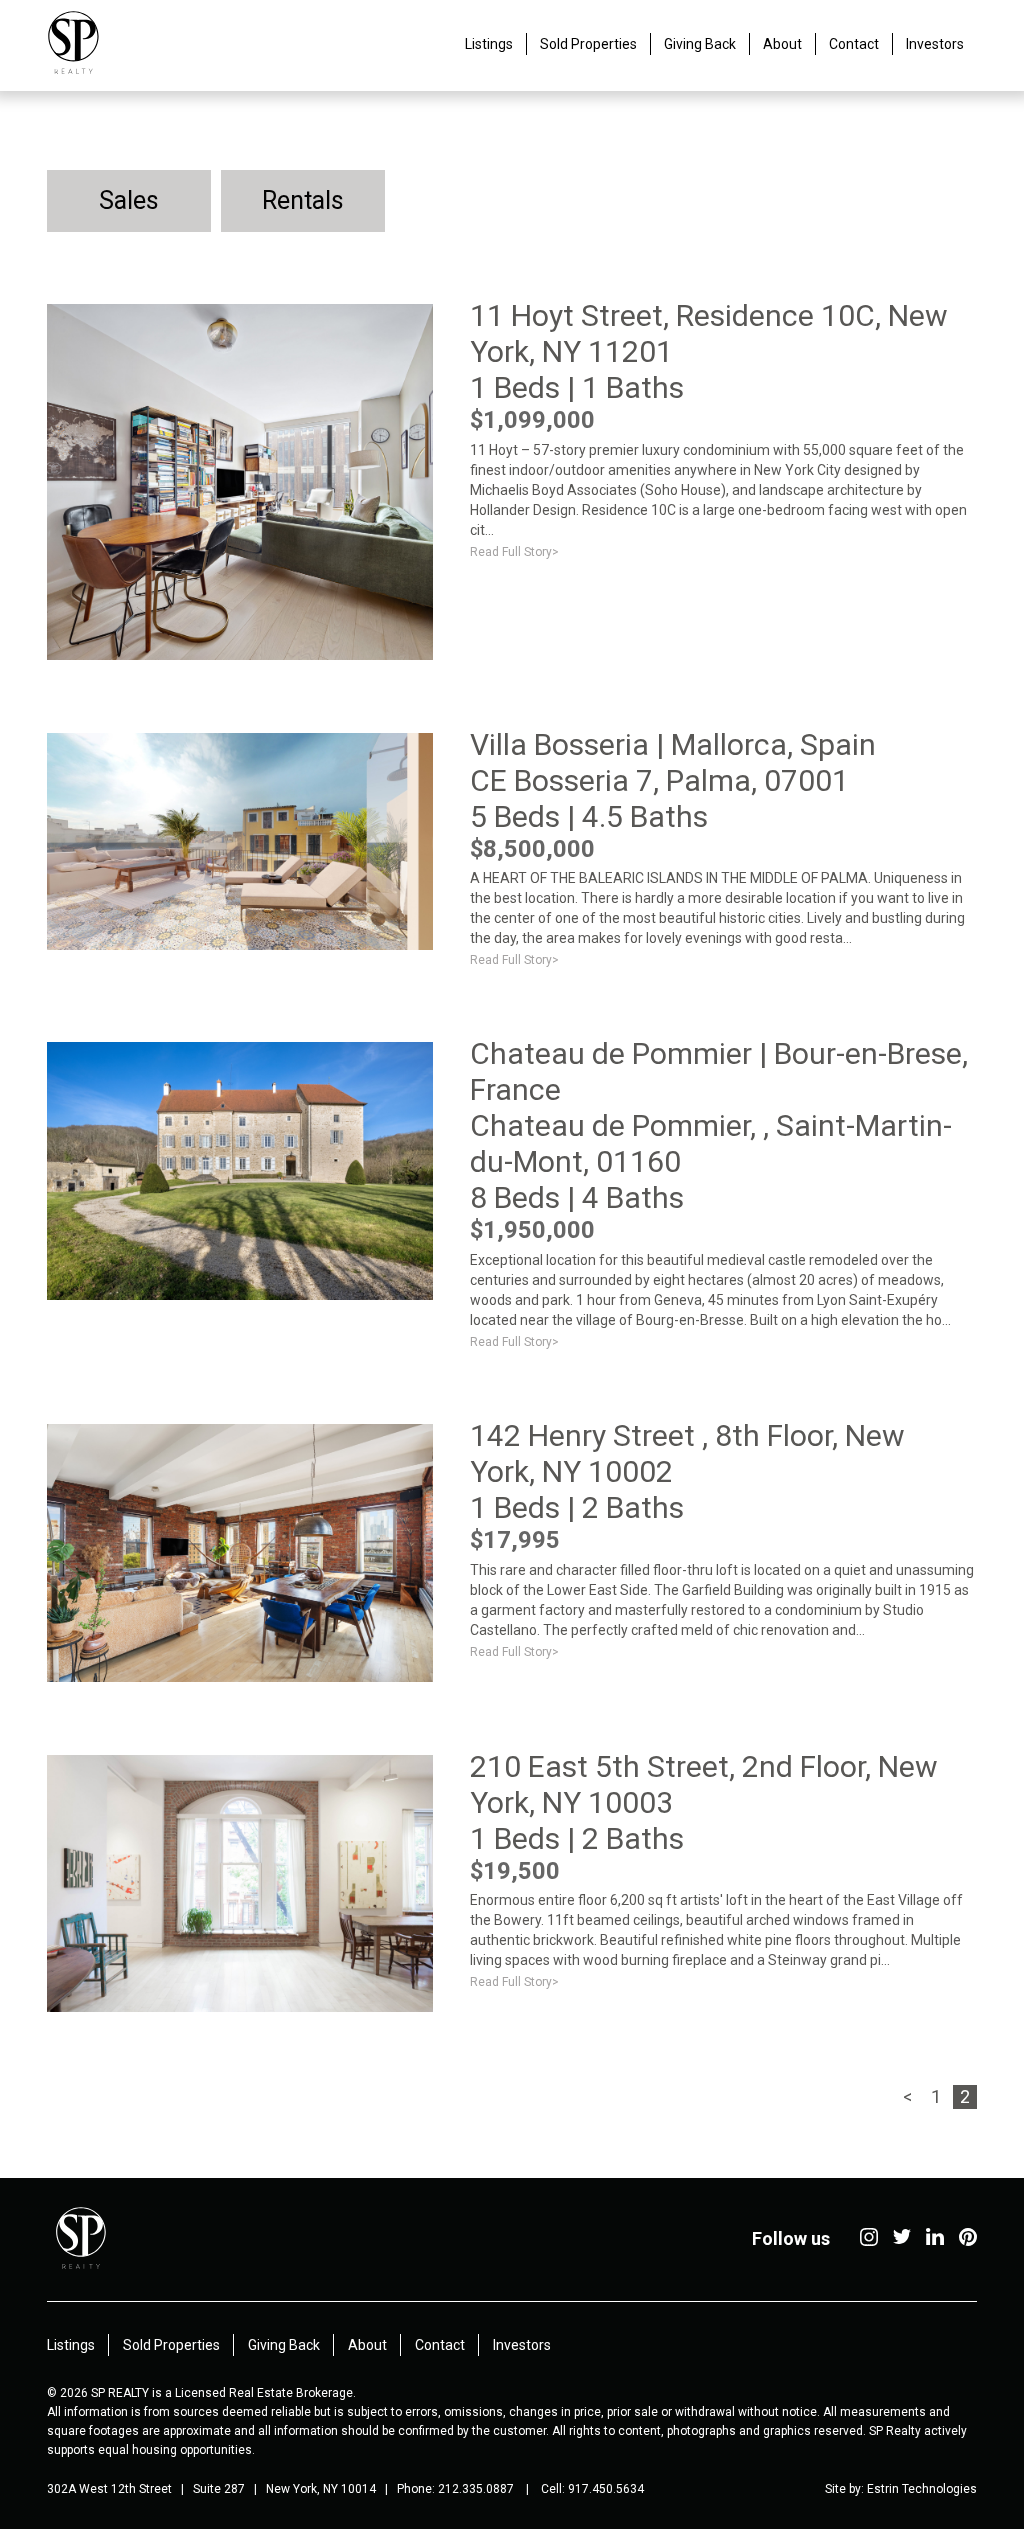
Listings (489, 44)
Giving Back (700, 44)
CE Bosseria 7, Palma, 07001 (659, 780)
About (782, 44)
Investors (935, 44)
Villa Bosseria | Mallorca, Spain (673, 744)
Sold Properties (588, 44)
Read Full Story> (514, 552)
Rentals (303, 200)
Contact (854, 44)
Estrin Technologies (922, 2489)
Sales (129, 200)
